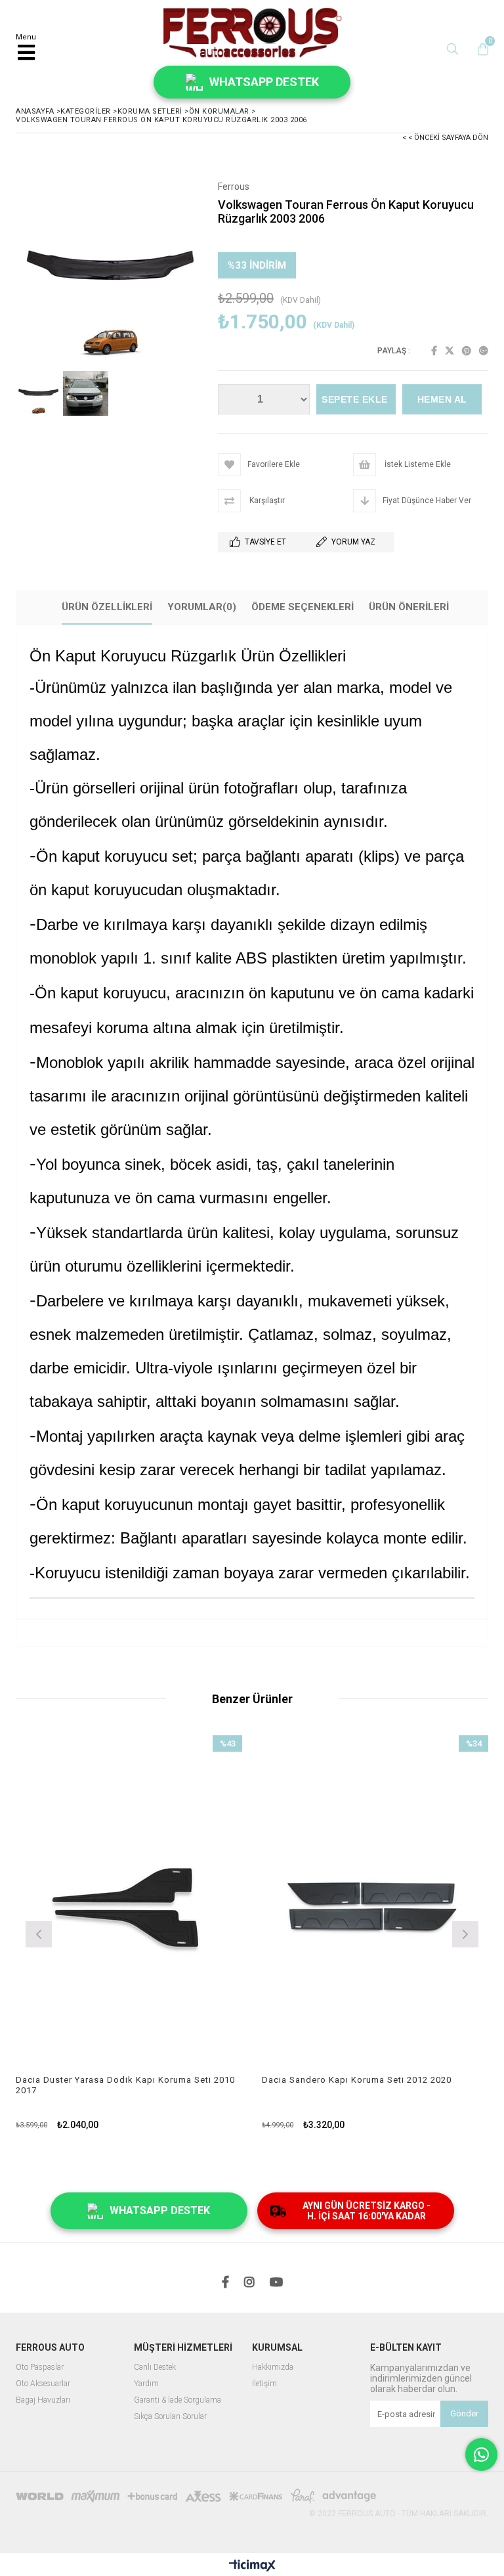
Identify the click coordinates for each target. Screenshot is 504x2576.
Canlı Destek (155, 2367)
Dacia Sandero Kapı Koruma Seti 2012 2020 (357, 2080)
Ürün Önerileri (409, 607)
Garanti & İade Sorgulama (178, 2400)
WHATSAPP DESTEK (264, 82)
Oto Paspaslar (40, 2367)
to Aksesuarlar (46, 2384)
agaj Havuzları (46, 2400)
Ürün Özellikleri (107, 607)
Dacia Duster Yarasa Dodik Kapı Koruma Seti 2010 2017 (125, 2085)
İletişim (264, 2384)
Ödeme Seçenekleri (303, 607)
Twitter (450, 351)
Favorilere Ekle (129, 1933)
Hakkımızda (273, 2367)
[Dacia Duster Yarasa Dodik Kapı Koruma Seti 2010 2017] (129, 1905)
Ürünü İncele (185, 1933)
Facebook (434, 351)
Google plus (484, 351)
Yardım (146, 2384)
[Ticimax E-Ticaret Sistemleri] (252, 2566)
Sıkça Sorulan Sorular (170, 2417)
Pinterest (467, 351)
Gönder (464, 2413)
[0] (480, 49)
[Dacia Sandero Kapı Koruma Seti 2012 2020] (375, 1905)
